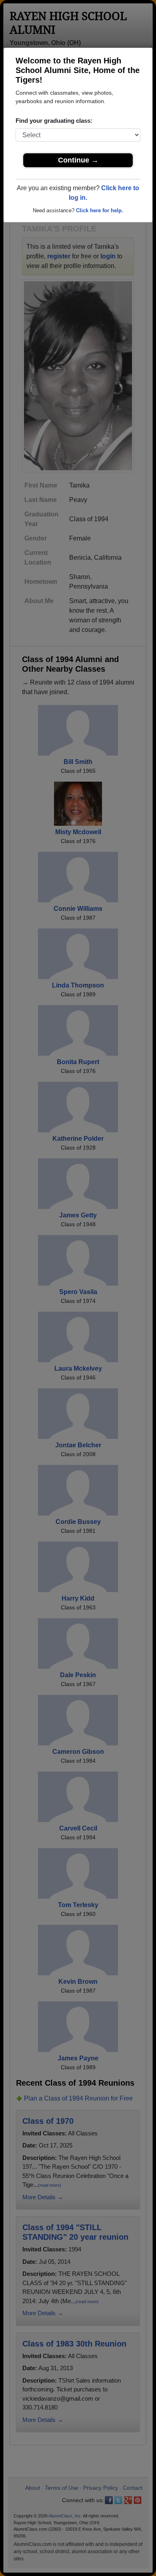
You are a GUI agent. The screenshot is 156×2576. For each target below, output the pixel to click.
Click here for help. (100, 210)
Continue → (78, 160)
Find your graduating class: (54, 121)
